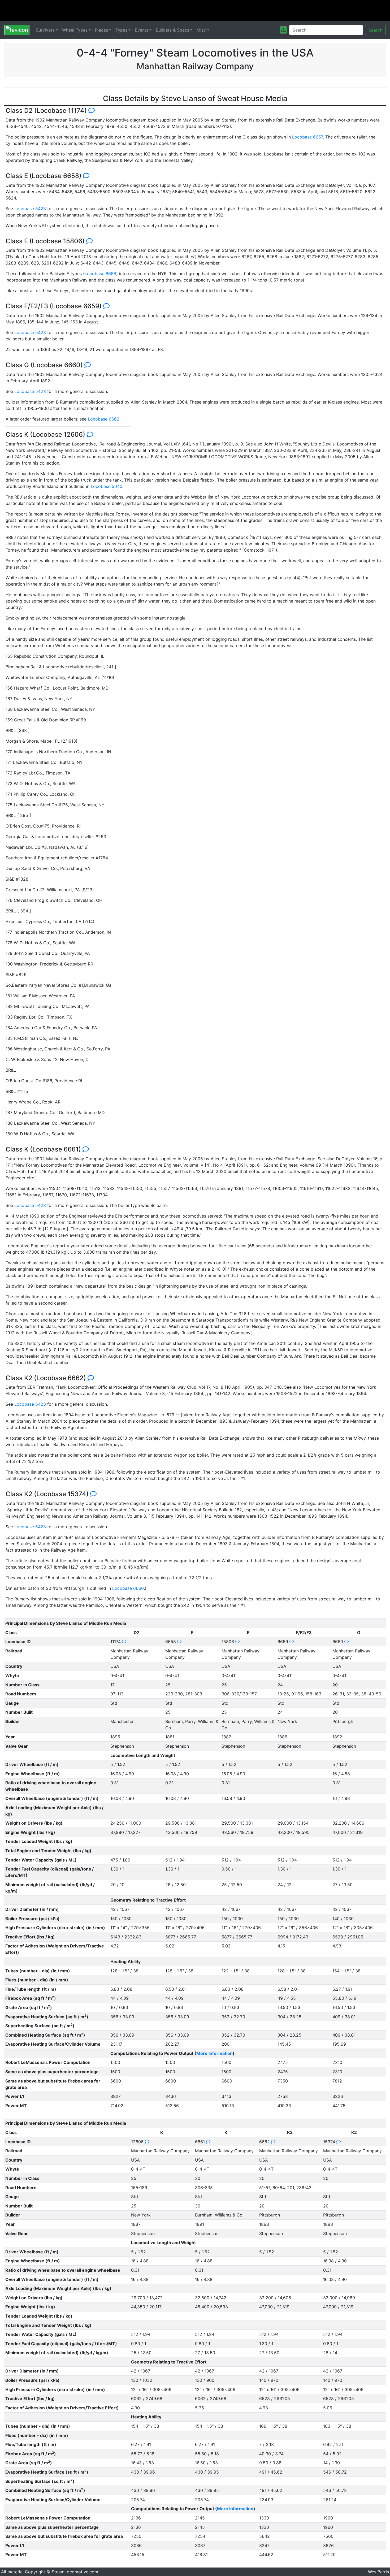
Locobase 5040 (107, 486)
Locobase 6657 (307, 137)
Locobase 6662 (104, 419)
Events (142, 30)
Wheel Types (75, 30)
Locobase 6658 (100, 274)
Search (375, 30)
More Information (214, 2053)
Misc (201, 30)
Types (121, 30)
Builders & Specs (172, 30)
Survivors (45, 30)
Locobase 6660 (128, 1588)
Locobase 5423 (30, 209)
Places (101, 30)
